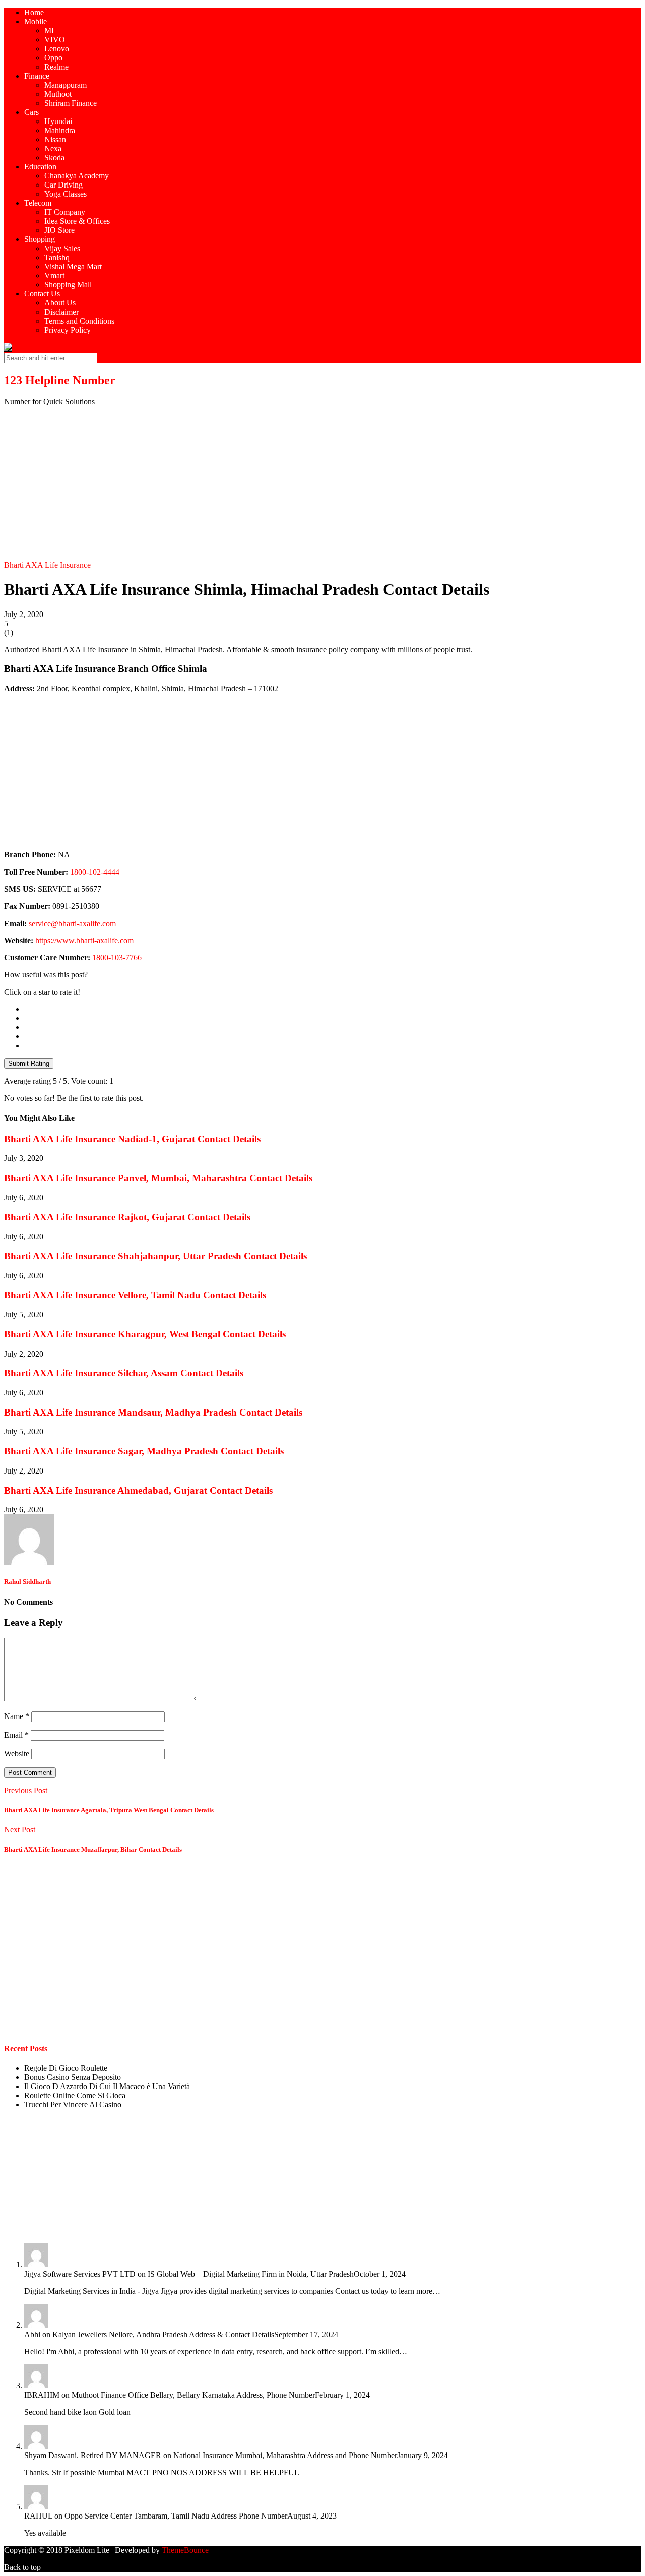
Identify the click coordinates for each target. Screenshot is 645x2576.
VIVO (55, 40)
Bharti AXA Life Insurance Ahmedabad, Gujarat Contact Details (138, 1490)
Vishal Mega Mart (73, 266)
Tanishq (57, 257)
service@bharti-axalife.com (72, 923)
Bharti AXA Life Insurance (47, 565)
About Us (60, 303)
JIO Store (59, 230)
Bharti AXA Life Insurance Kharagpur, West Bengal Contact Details (145, 1334)
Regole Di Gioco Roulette (66, 2068)
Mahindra (60, 130)
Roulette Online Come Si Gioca (75, 2095)
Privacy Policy (68, 330)
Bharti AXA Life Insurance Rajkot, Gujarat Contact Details (127, 1217)
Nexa (53, 148)
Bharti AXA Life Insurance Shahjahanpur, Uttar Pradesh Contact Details (155, 1256)
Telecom (38, 203)
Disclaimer (61, 312)
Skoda (54, 158)
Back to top (22, 2567)
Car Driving (63, 185)
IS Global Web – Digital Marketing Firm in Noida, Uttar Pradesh (251, 2274)
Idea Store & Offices (77, 221)
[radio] (333, 1009)
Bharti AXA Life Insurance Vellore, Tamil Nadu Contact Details (135, 1295)
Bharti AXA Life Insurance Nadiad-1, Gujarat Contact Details (132, 1139)
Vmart (54, 275)
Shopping (40, 239)
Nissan (55, 139)
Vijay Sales (62, 248)
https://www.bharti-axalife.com (84, 940)
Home (34, 12)
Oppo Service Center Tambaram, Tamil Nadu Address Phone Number (176, 2516)
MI (49, 30)
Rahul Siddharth (27, 1582)
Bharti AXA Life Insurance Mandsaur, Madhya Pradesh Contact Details (153, 1412)
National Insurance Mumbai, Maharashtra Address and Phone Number (285, 2455)
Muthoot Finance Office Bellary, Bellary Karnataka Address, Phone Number (193, 2395)
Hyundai (58, 121)
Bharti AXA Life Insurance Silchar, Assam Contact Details (124, 1373)
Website (17, 1754)
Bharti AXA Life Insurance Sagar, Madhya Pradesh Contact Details (144, 1451)
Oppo (53, 58)
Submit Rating (29, 1063)
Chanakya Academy (77, 176)
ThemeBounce (185, 2550)
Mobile (36, 21)
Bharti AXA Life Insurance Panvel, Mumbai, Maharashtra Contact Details (158, 1178)
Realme (56, 67)
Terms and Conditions (79, 321)
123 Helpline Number (60, 380)
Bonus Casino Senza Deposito (73, 2077)
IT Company (65, 212)
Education (40, 167)
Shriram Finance (71, 103)
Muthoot (58, 94)
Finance (37, 76)
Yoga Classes (66, 194)
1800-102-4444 (95, 872)
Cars (31, 112)
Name (17, 1716)
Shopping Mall (68, 285)
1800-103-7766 (117, 958)
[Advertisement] (322, 485)
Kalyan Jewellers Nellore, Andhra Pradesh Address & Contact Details (163, 2334)
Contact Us (42, 294)
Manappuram (66, 85)
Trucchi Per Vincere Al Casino (73, 2104)
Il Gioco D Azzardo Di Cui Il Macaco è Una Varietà (107, 2086)
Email (16, 1735)
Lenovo (57, 49)
